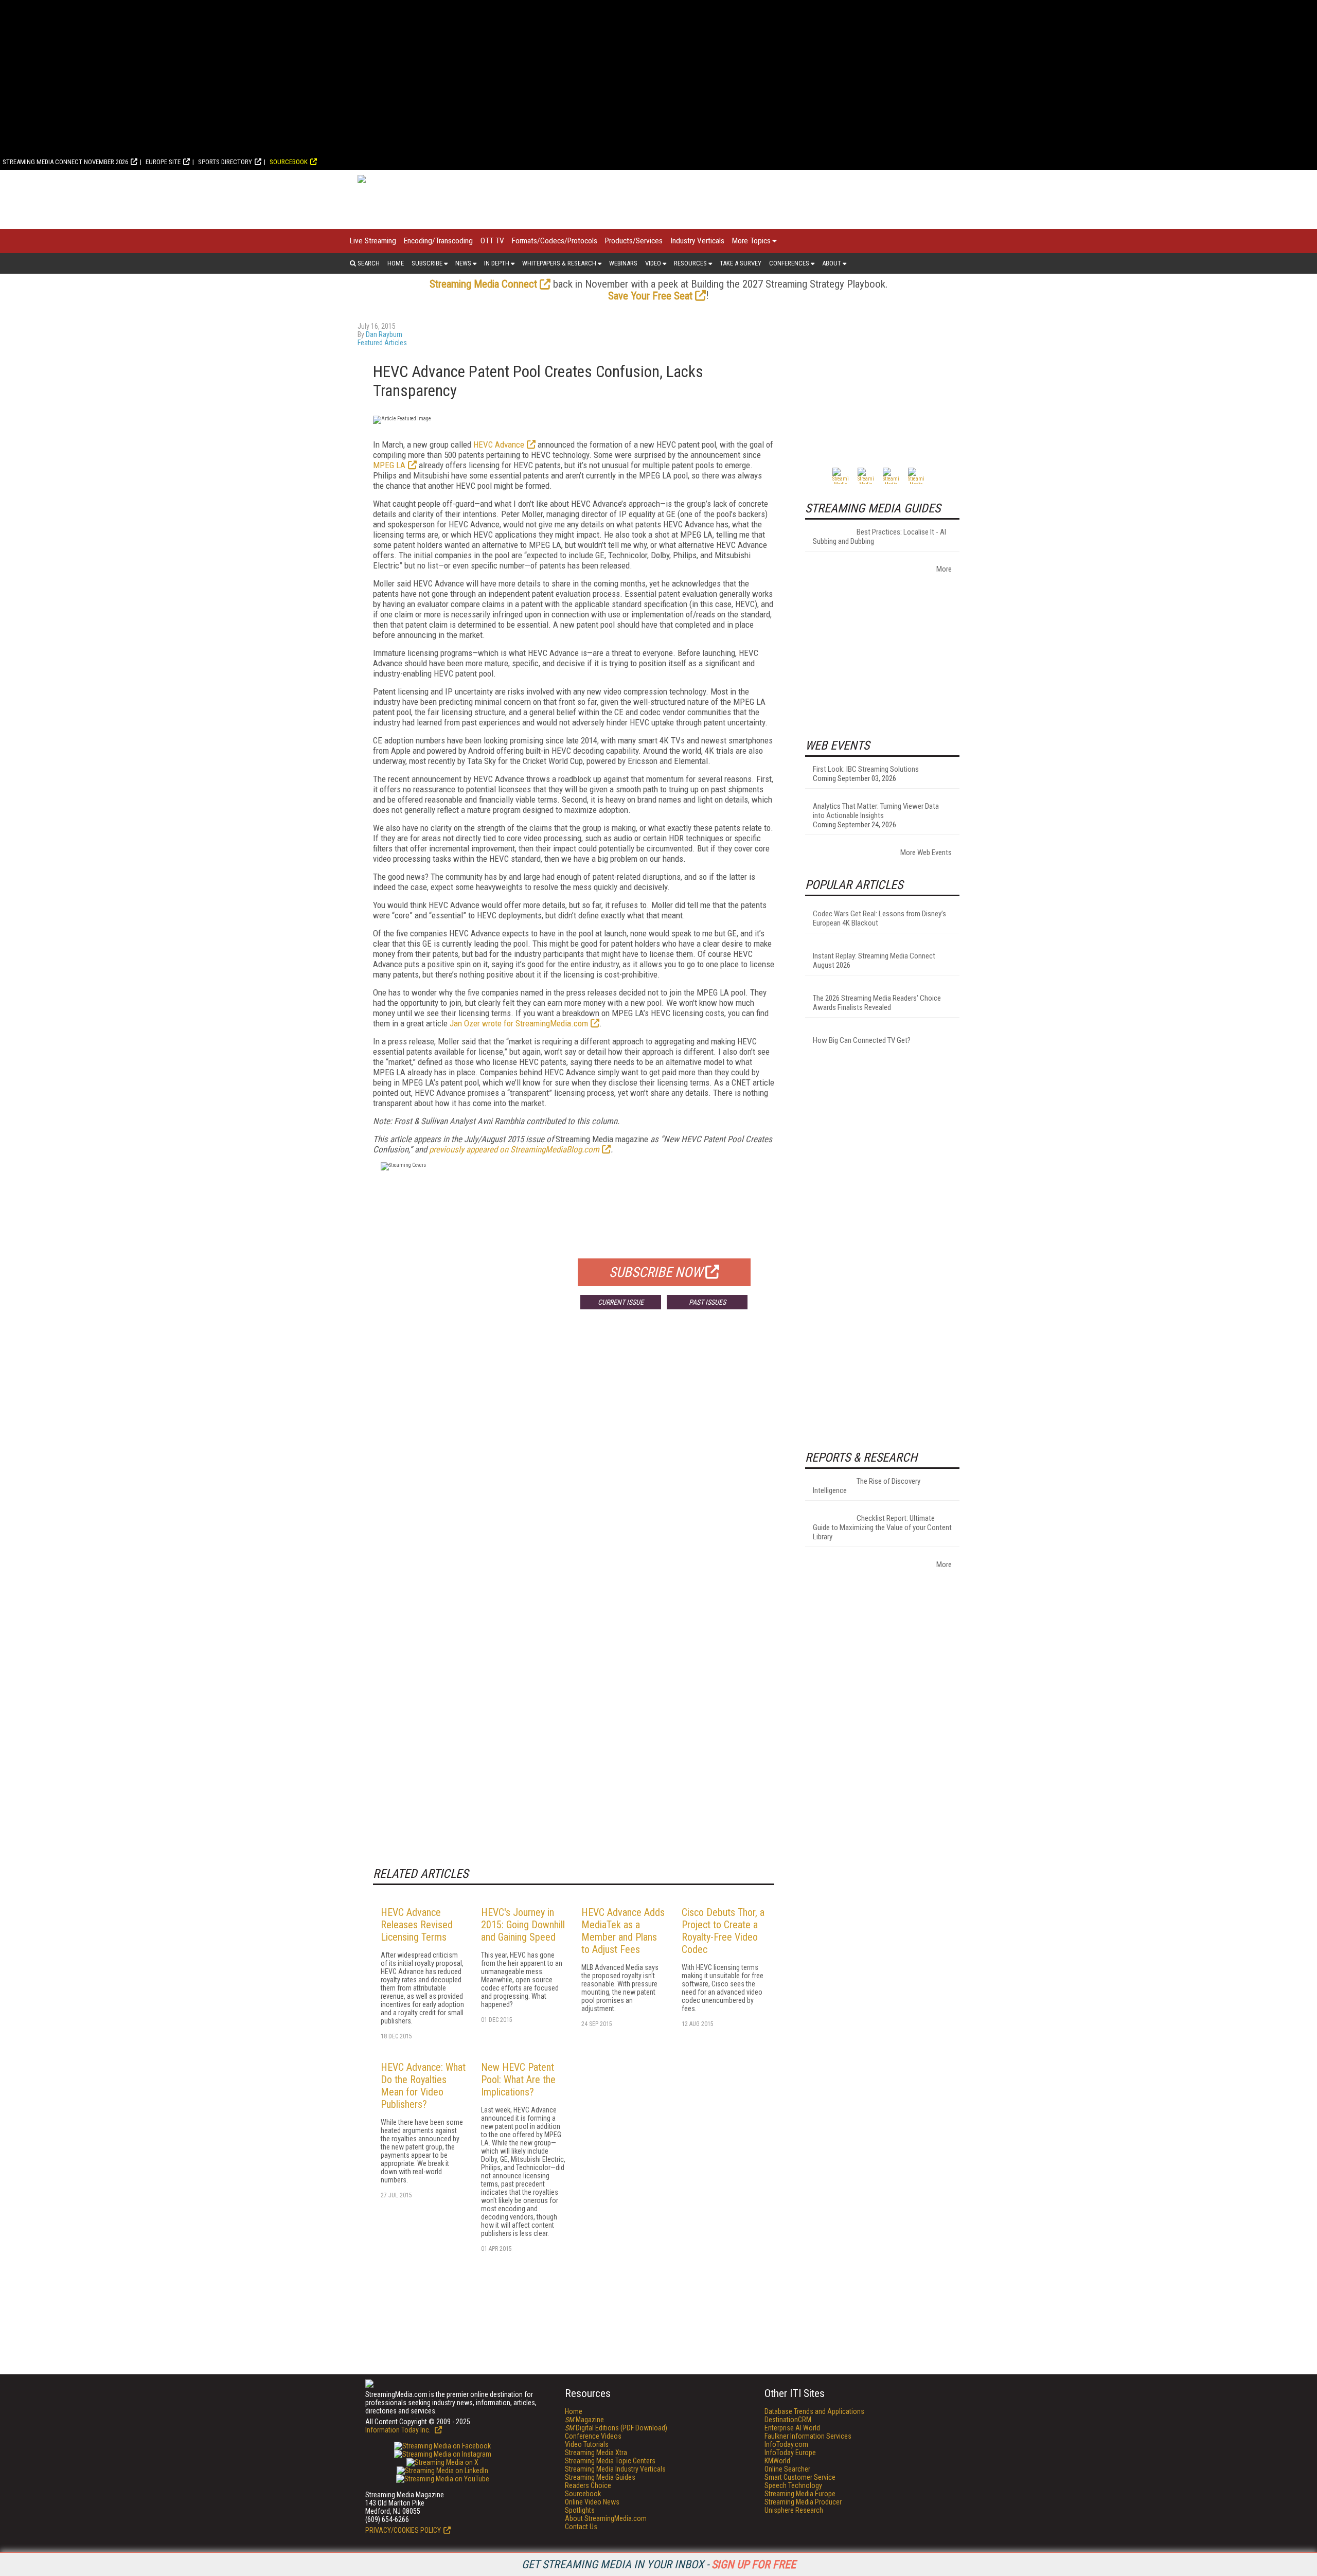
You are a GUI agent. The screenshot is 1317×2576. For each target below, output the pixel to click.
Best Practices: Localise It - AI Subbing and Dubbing (879, 537)
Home (396, 263)
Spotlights (580, 2510)
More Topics (751, 241)
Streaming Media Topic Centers (610, 2461)
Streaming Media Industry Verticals (615, 2469)
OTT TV (492, 241)
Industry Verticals (697, 241)
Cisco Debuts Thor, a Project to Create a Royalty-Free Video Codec (723, 1931)
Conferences (789, 263)
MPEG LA (389, 465)
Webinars (623, 263)
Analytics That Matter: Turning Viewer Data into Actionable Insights (876, 811)
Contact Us (581, 2527)
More (944, 569)
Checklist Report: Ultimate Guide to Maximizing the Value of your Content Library (882, 1527)
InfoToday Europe (790, 2453)
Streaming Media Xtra (596, 2453)
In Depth (497, 263)
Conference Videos (593, 2436)
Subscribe (427, 263)
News (463, 263)
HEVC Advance (499, 445)
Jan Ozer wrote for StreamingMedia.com (519, 1023)
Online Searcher (787, 2469)
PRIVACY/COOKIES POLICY (403, 2530)
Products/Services (634, 241)
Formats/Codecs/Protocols (555, 241)
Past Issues (707, 1302)
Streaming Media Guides (600, 2477)
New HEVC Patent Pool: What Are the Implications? (518, 2080)
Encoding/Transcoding (438, 241)
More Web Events (926, 852)
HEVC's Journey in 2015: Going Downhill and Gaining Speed (523, 1925)
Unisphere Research (794, 2510)
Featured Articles (382, 343)
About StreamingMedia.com (606, 2518)
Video (653, 263)
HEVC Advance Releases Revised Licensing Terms (417, 1925)
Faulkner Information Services (808, 2436)
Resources (690, 263)
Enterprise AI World (792, 2428)
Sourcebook (289, 162)
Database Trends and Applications (814, 2411)
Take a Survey (741, 263)
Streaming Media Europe (800, 2494)
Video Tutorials (587, 2444)
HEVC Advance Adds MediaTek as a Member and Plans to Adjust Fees (623, 1931)
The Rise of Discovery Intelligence (867, 1486)
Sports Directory (225, 162)
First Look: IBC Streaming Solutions (866, 769)
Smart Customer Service (800, 2477)
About (832, 263)
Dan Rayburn (384, 334)
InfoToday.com (786, 2444)
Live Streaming (373, 241)
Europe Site (163, 162)
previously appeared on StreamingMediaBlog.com (514, 1149)
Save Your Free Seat (650, 296)
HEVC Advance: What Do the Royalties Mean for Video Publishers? (423, 2086)
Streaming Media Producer (803, 2502)
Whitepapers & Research (559, 263)
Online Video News (592, 2502)
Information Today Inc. (399, 2430)
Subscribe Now (656, 1272)
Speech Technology (793, 2485)
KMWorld (777, 2461)
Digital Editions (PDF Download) (616, 2428)
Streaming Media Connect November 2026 (65, 162)
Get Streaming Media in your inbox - (659, 2564)
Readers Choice (588, 2485)
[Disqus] (574, 1469)
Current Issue (621, 1302)
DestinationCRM (788, 2420)
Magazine (584, 2420)
